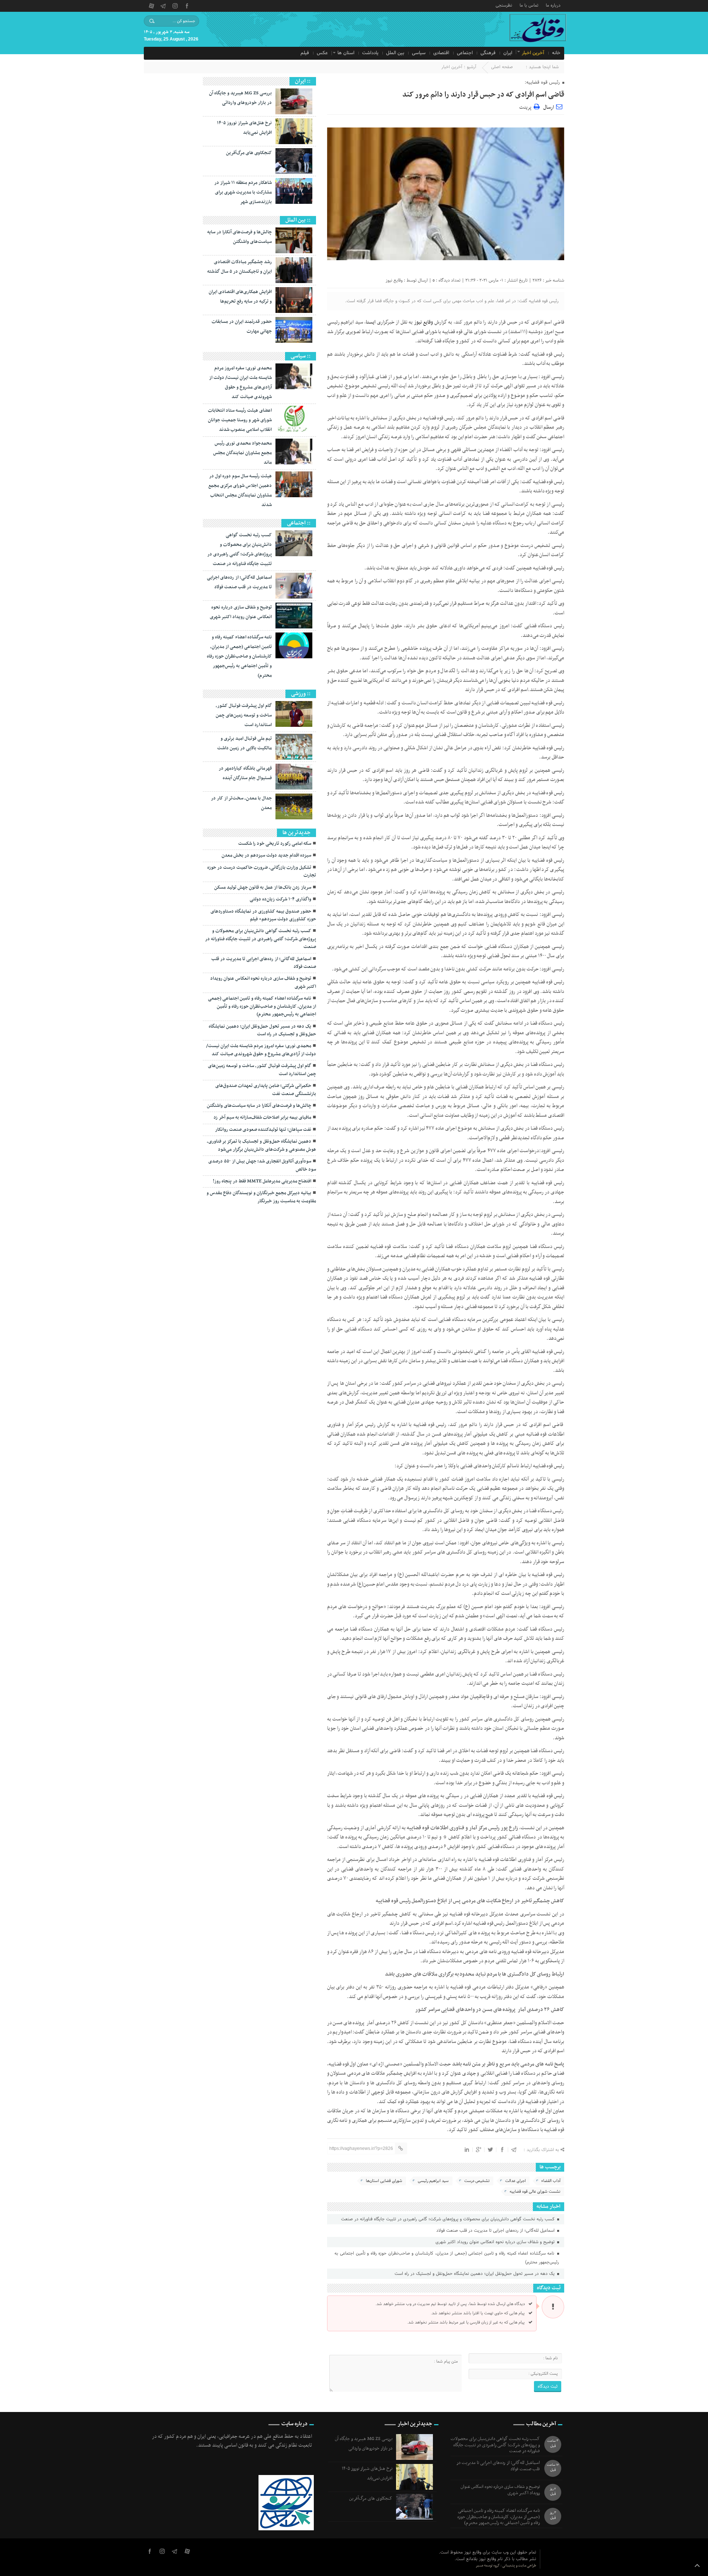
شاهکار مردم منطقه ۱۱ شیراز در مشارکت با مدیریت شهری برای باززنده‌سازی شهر (243, 192)
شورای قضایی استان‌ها (384, 2181)
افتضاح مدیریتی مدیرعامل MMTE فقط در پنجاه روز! (262, 1181)
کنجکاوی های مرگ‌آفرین (249, 153)
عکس (322, 53)
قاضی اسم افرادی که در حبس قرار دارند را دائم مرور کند (483, 95)
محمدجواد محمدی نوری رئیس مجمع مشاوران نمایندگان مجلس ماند (242, 453)
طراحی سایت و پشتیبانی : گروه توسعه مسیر (506, 2565)
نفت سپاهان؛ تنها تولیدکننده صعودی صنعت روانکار (263, 1130)
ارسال (549, 107)
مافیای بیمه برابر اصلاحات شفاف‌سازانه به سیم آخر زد (262, 1118)
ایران (508, 53)
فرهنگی (488, 53)
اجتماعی (465, 53)
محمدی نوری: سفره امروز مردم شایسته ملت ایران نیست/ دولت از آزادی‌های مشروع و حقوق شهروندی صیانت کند (261, 1050)
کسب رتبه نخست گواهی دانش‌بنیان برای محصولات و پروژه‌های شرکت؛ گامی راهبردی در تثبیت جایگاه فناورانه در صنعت (449, 2219)
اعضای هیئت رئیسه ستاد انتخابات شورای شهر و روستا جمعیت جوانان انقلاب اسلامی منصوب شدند (240, 420)
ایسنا (371, 322)
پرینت (526, 106)
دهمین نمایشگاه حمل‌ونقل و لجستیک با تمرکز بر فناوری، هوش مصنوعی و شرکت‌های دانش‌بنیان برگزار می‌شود (261, 1145)
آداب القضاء (551, 2181)
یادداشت (370, 53)
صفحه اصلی (502, 67)
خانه (556, 53)
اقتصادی (441, 53)
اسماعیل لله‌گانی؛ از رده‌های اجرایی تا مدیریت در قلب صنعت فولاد (496, 2231)
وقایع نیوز (394, 280)
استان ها (346, 53)
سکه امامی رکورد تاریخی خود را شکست (275, 844)
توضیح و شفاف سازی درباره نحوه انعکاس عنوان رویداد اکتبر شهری (496, 2242)
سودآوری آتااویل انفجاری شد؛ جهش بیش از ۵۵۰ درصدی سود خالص (262, 1165)
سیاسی (419, 53)
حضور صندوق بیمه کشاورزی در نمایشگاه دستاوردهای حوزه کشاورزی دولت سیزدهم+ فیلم (263, 915)
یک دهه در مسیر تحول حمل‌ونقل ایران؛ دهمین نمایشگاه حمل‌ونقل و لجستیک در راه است (475, 2274)
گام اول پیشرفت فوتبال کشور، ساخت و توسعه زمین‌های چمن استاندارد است (244, 715)
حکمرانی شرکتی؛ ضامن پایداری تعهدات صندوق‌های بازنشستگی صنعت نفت (266, 1090)
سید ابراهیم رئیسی (433, 2181)
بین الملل (395, 53)
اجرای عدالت (516, 2181)
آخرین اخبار (533, 53)
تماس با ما (529, 5)
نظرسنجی (504, 5)
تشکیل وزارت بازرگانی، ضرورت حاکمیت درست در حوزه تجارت (262, 872)
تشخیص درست (477, 2181)
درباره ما (553, 5)
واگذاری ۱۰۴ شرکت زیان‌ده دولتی (280, 899)
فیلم (305, 53)
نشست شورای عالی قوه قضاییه (535, 2192)
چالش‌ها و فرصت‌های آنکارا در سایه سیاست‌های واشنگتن (259, 1106)
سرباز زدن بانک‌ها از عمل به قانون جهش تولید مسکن (263, 888)
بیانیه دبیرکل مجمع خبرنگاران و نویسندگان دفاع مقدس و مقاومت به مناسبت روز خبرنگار (261, 1197)
